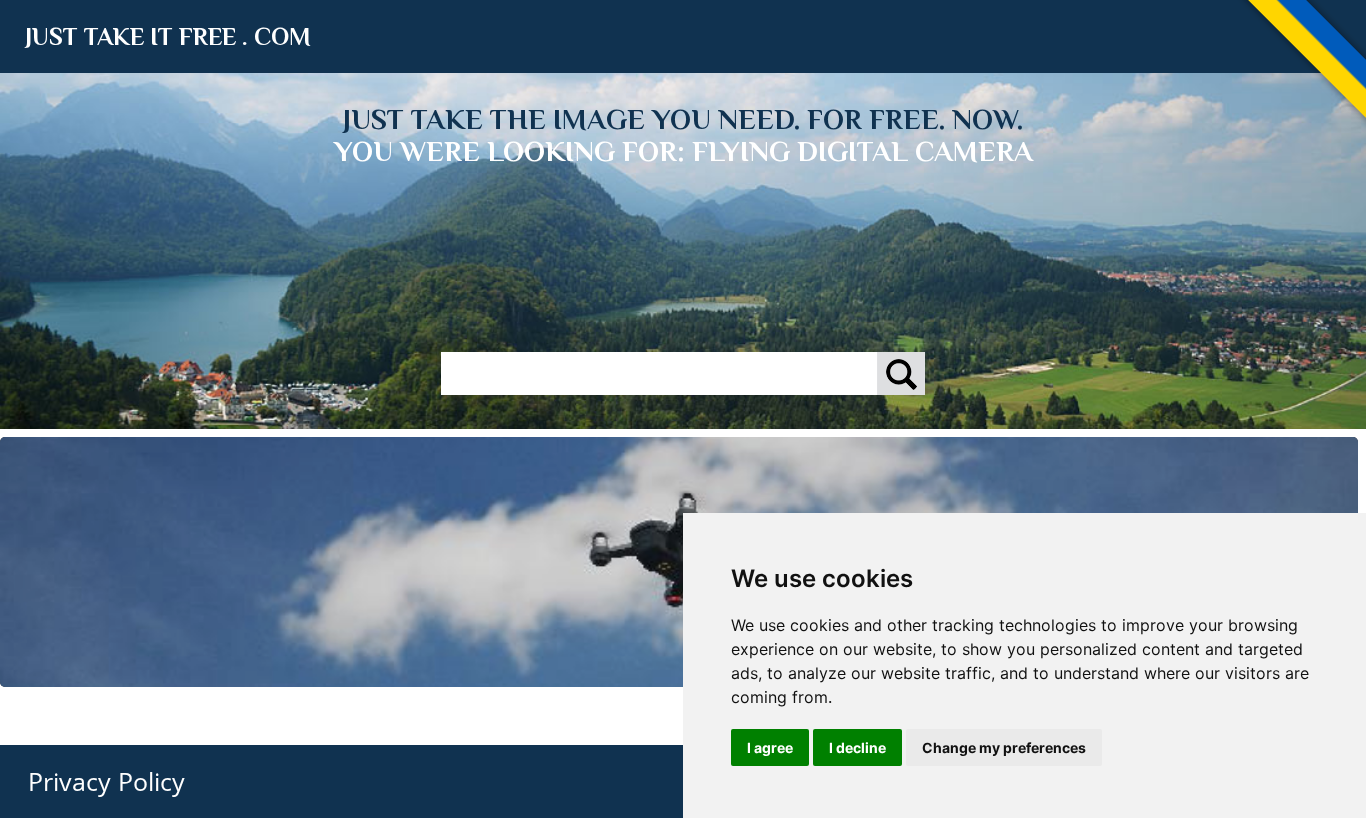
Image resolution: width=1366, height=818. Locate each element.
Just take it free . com (168, 36)
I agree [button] (770, 747)
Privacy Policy (106, 781)
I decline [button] (857, 747)
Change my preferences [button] (1004, 747)
